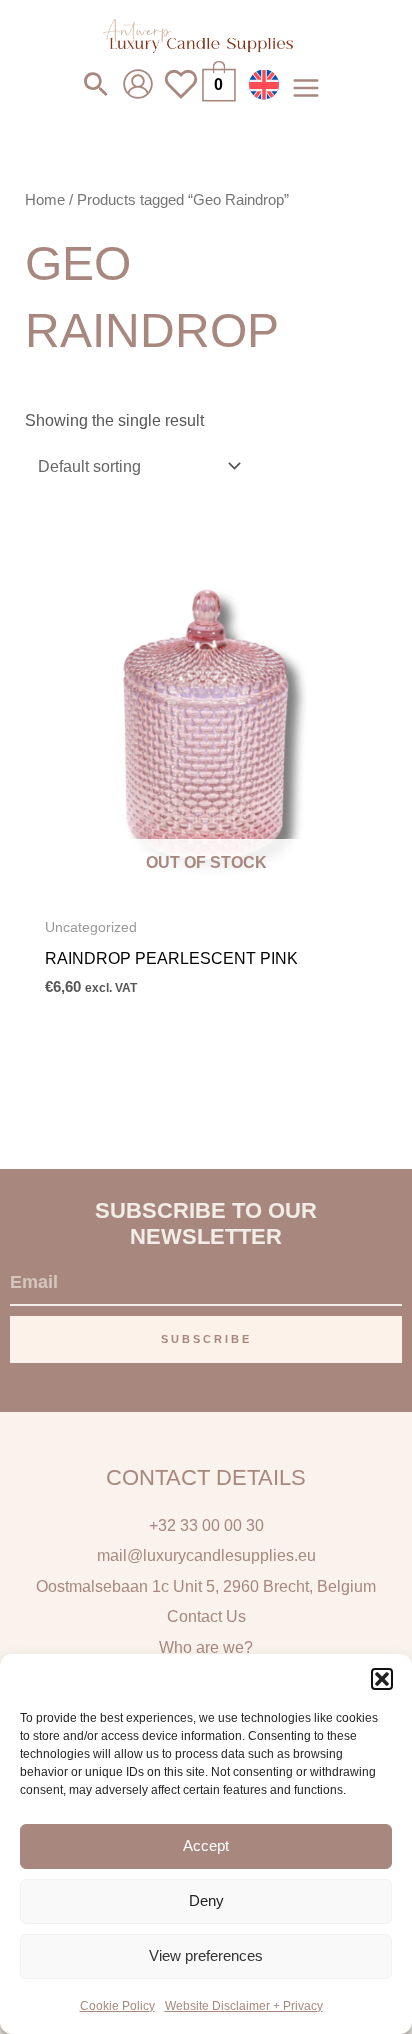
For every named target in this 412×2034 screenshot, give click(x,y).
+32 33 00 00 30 (206, 1525)
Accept (206, 1845)
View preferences (206, 1955)
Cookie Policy (117, 2006)
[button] (382, 1679)
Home (45, 199)
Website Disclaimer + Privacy (244, 2006)
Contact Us (206, 1616)
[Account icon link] (138, 84)
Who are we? (206, 1647)
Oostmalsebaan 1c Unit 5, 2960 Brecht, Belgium (206, 1586)
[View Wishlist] (181, 96)
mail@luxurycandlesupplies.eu (206, 1555)
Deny (206, 1900)
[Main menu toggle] (305, 87)
